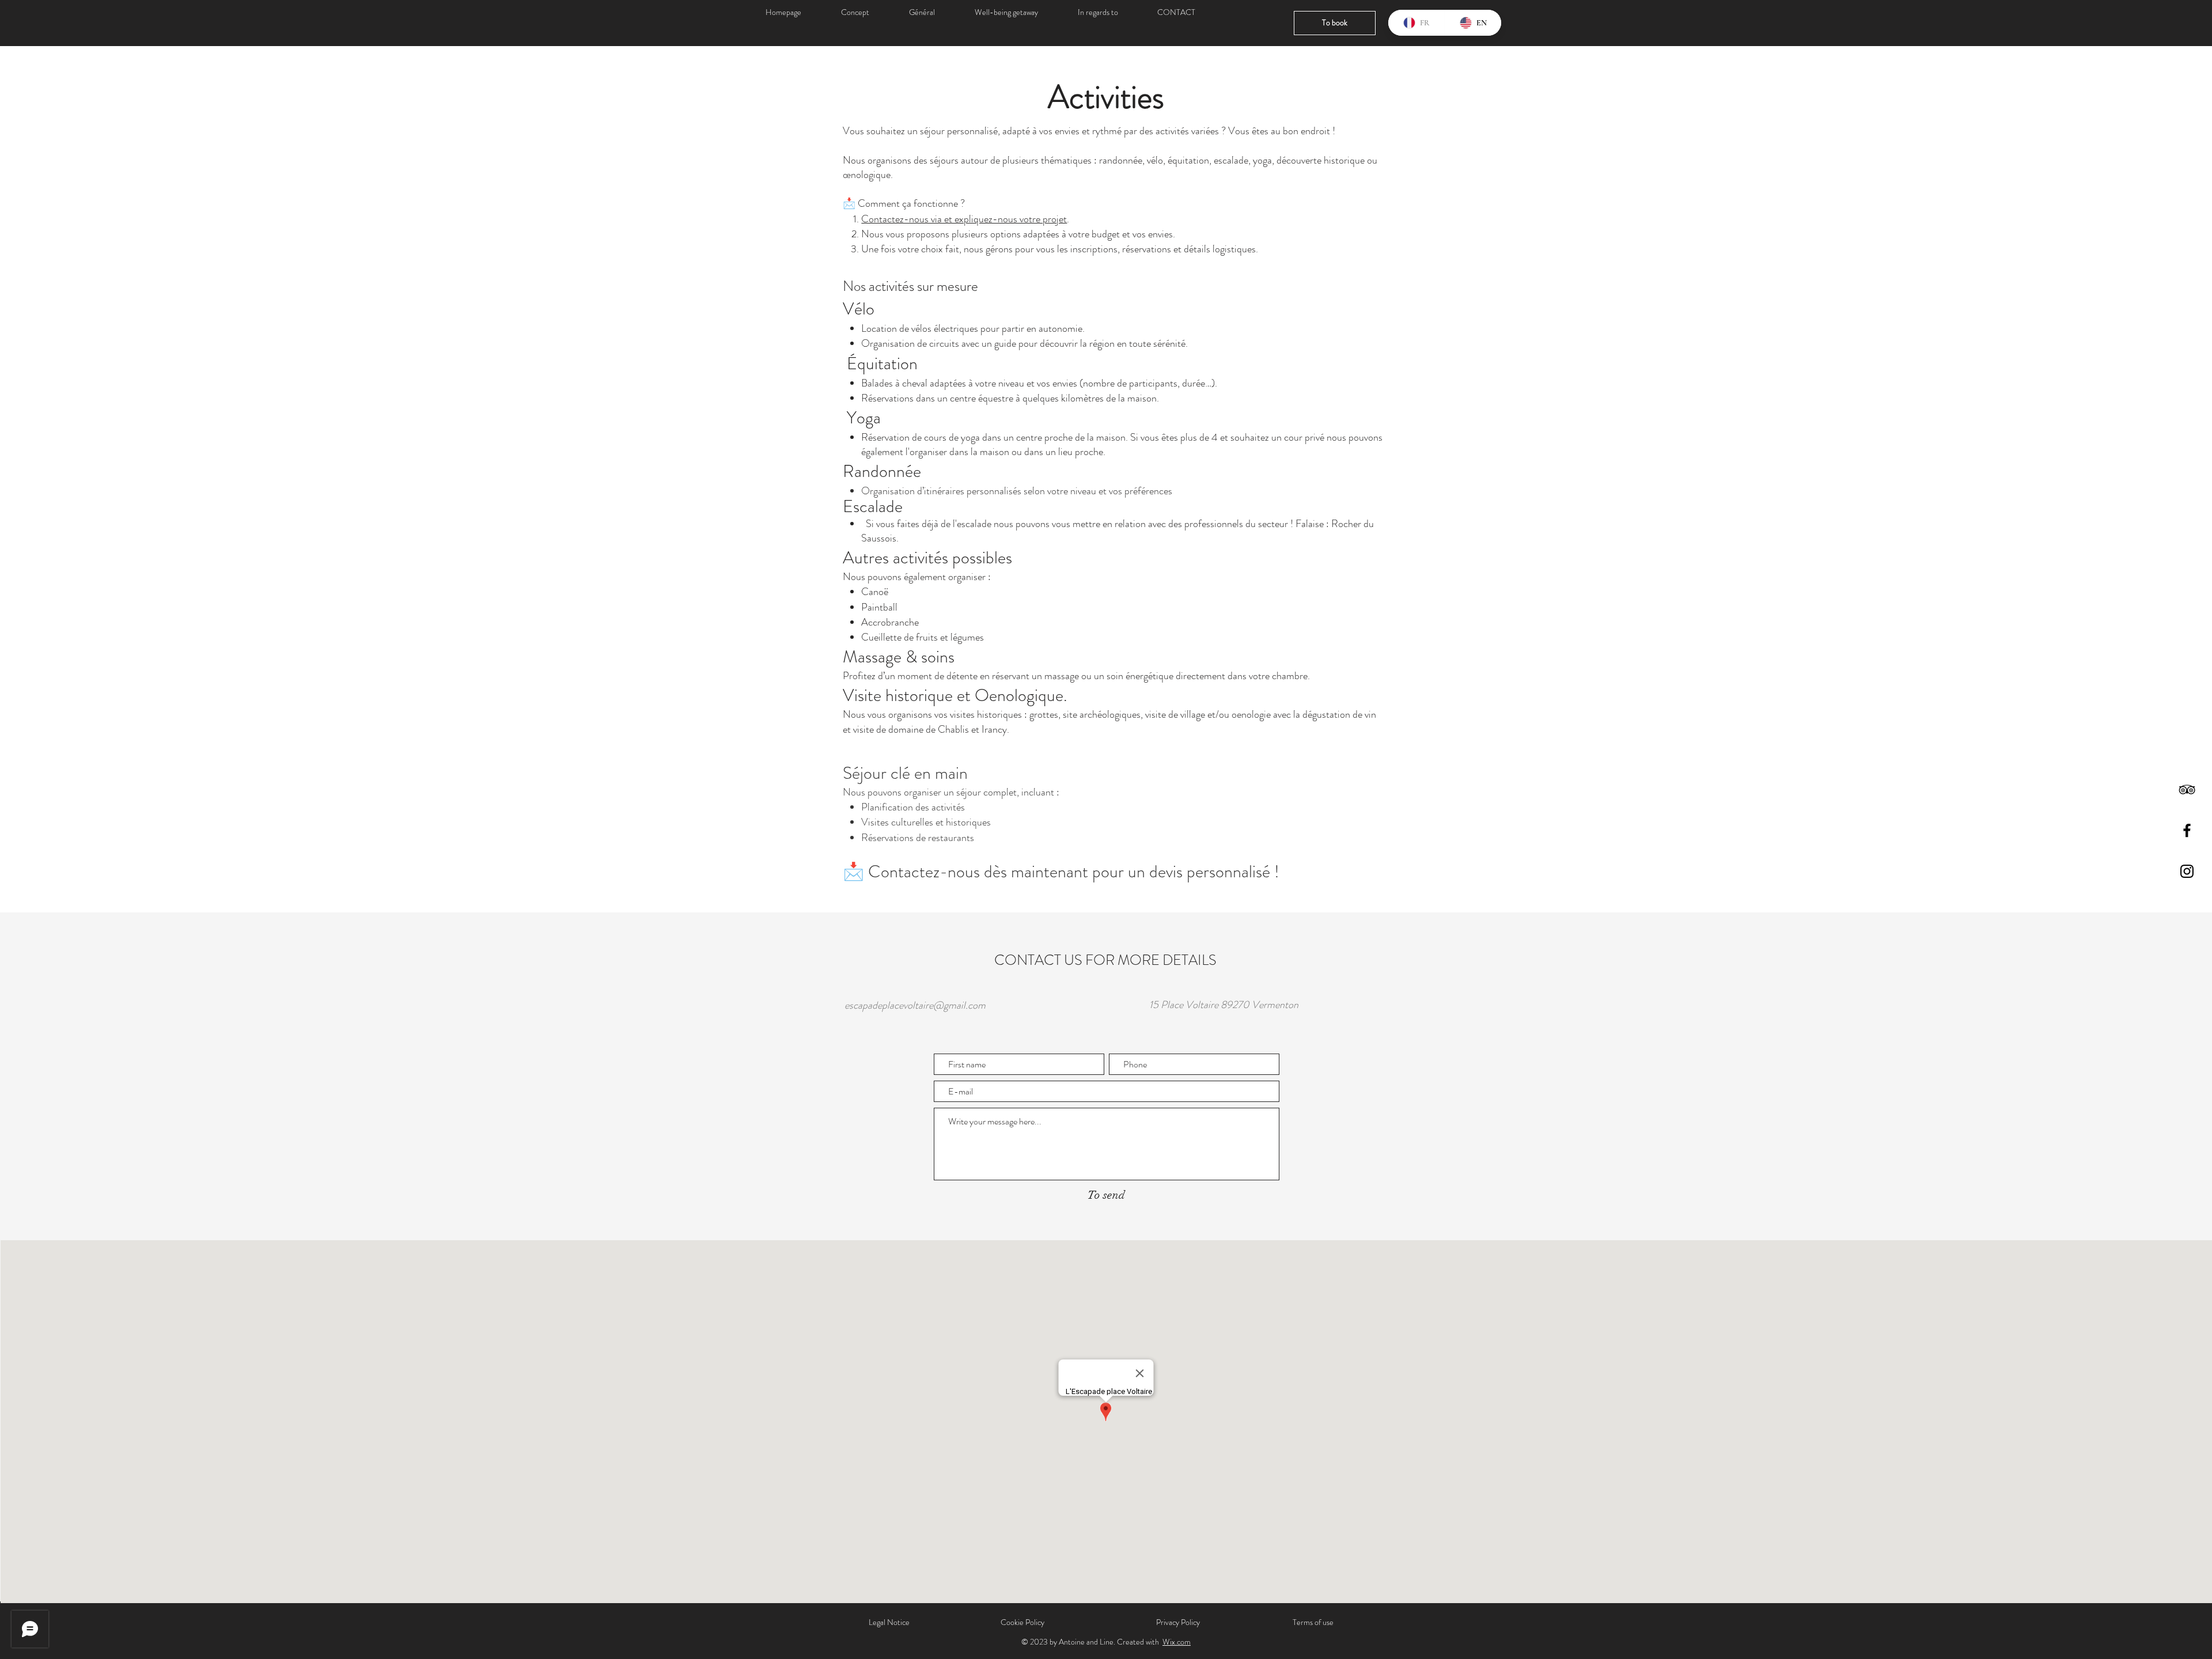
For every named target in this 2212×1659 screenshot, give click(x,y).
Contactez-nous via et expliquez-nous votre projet (964, 219)
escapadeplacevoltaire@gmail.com (915, 1005)
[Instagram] (2187, 871)
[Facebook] (2187, 830)
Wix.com (1177, 1642)
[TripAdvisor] (2187, 789)
